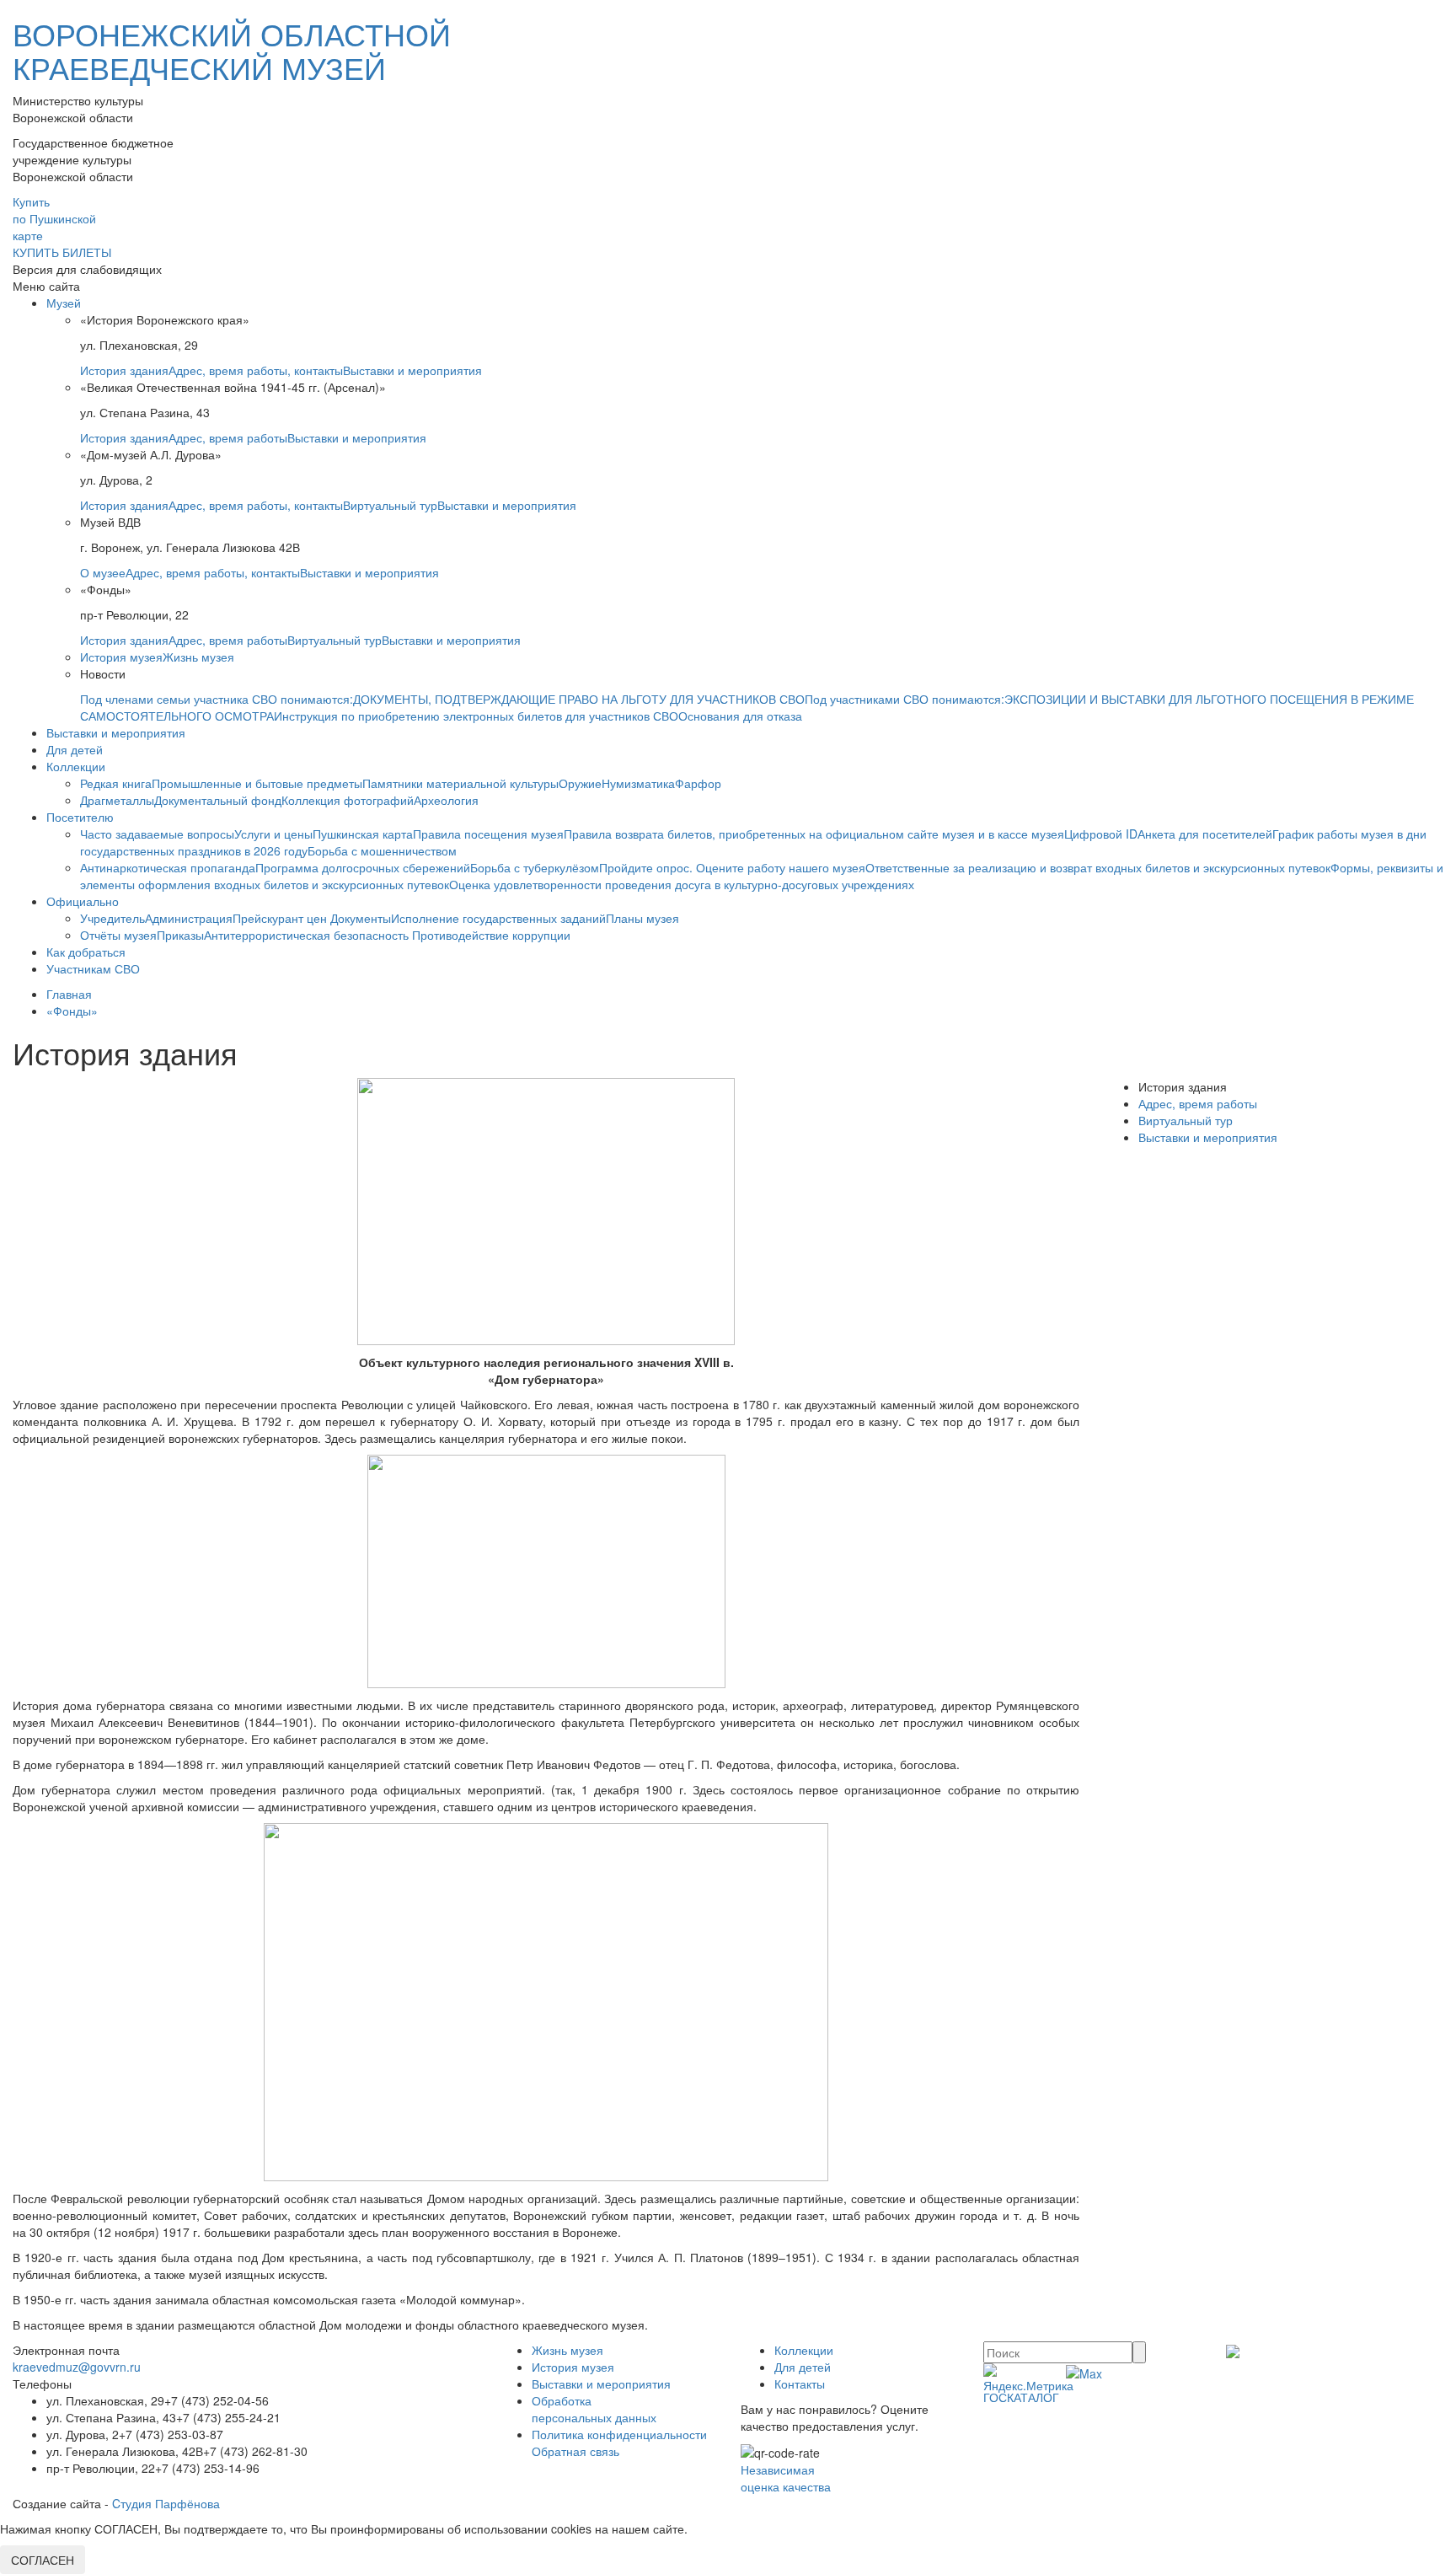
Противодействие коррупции (491, 935)
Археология (446, 800)
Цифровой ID (1101, 834)
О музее (103, 572)
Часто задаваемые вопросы (157, 834)
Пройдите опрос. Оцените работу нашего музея (732, 867)
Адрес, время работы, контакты (256, 370)
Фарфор (698, 783)
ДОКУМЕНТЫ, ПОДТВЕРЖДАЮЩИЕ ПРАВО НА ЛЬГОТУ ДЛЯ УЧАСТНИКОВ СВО (579, 699)
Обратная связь (575, 2451)
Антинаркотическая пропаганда (168, 867)
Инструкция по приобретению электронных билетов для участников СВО (476, 716)
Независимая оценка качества (786, 2478)
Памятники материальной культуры (460, 783)
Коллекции (76, 766)
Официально (83, 901)
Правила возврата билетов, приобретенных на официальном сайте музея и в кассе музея (814, 834)
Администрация (189, 918)
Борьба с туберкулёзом (535, 867)
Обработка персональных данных (594, 2409)
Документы (361, 918)
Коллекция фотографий (348, 800)
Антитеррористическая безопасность (308, 935)
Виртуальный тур (390, 505)
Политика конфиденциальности (619, 2434)
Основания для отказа (740, 716)
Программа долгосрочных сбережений (363, 867)
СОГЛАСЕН (43, 2560)
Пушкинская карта (363, 834)
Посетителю (80, 817)
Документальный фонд (218, 800)
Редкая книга (116, 783)
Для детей (75, 749)
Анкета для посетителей (1205, 834)
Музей (64, 303)
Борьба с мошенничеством (382, 850)
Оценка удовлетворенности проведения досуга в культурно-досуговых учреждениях (682, 884)
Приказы (180, 935)
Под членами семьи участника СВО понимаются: (217, 699)
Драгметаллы (117, 800)
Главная (69, 994)
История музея (121, 657)
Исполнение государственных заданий (498, 918)
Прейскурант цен (281, 918)
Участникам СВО (93, 968)
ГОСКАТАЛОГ (1021, 2397)
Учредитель (112, 918)
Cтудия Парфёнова (166, 2503)
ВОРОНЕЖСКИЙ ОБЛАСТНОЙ (232, 50)
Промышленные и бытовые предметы (257, 783)
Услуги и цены (273, 834)
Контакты (800, 2384)
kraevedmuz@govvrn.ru (77, 2367)
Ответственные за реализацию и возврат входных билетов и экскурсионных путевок (1098, 867)
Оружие (580, 783)
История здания (124, 370)
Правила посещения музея (488, 834)
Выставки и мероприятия (412, 370)
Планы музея (642, 918)
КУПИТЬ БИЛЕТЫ (62, 252)
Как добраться (86, 952)
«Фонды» (72, 1011)
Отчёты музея (118, 935)
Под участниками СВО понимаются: (905, 699)
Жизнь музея (198, 657)
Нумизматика (638, 783)
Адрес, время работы (228, 437)
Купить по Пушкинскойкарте (54, 218)
